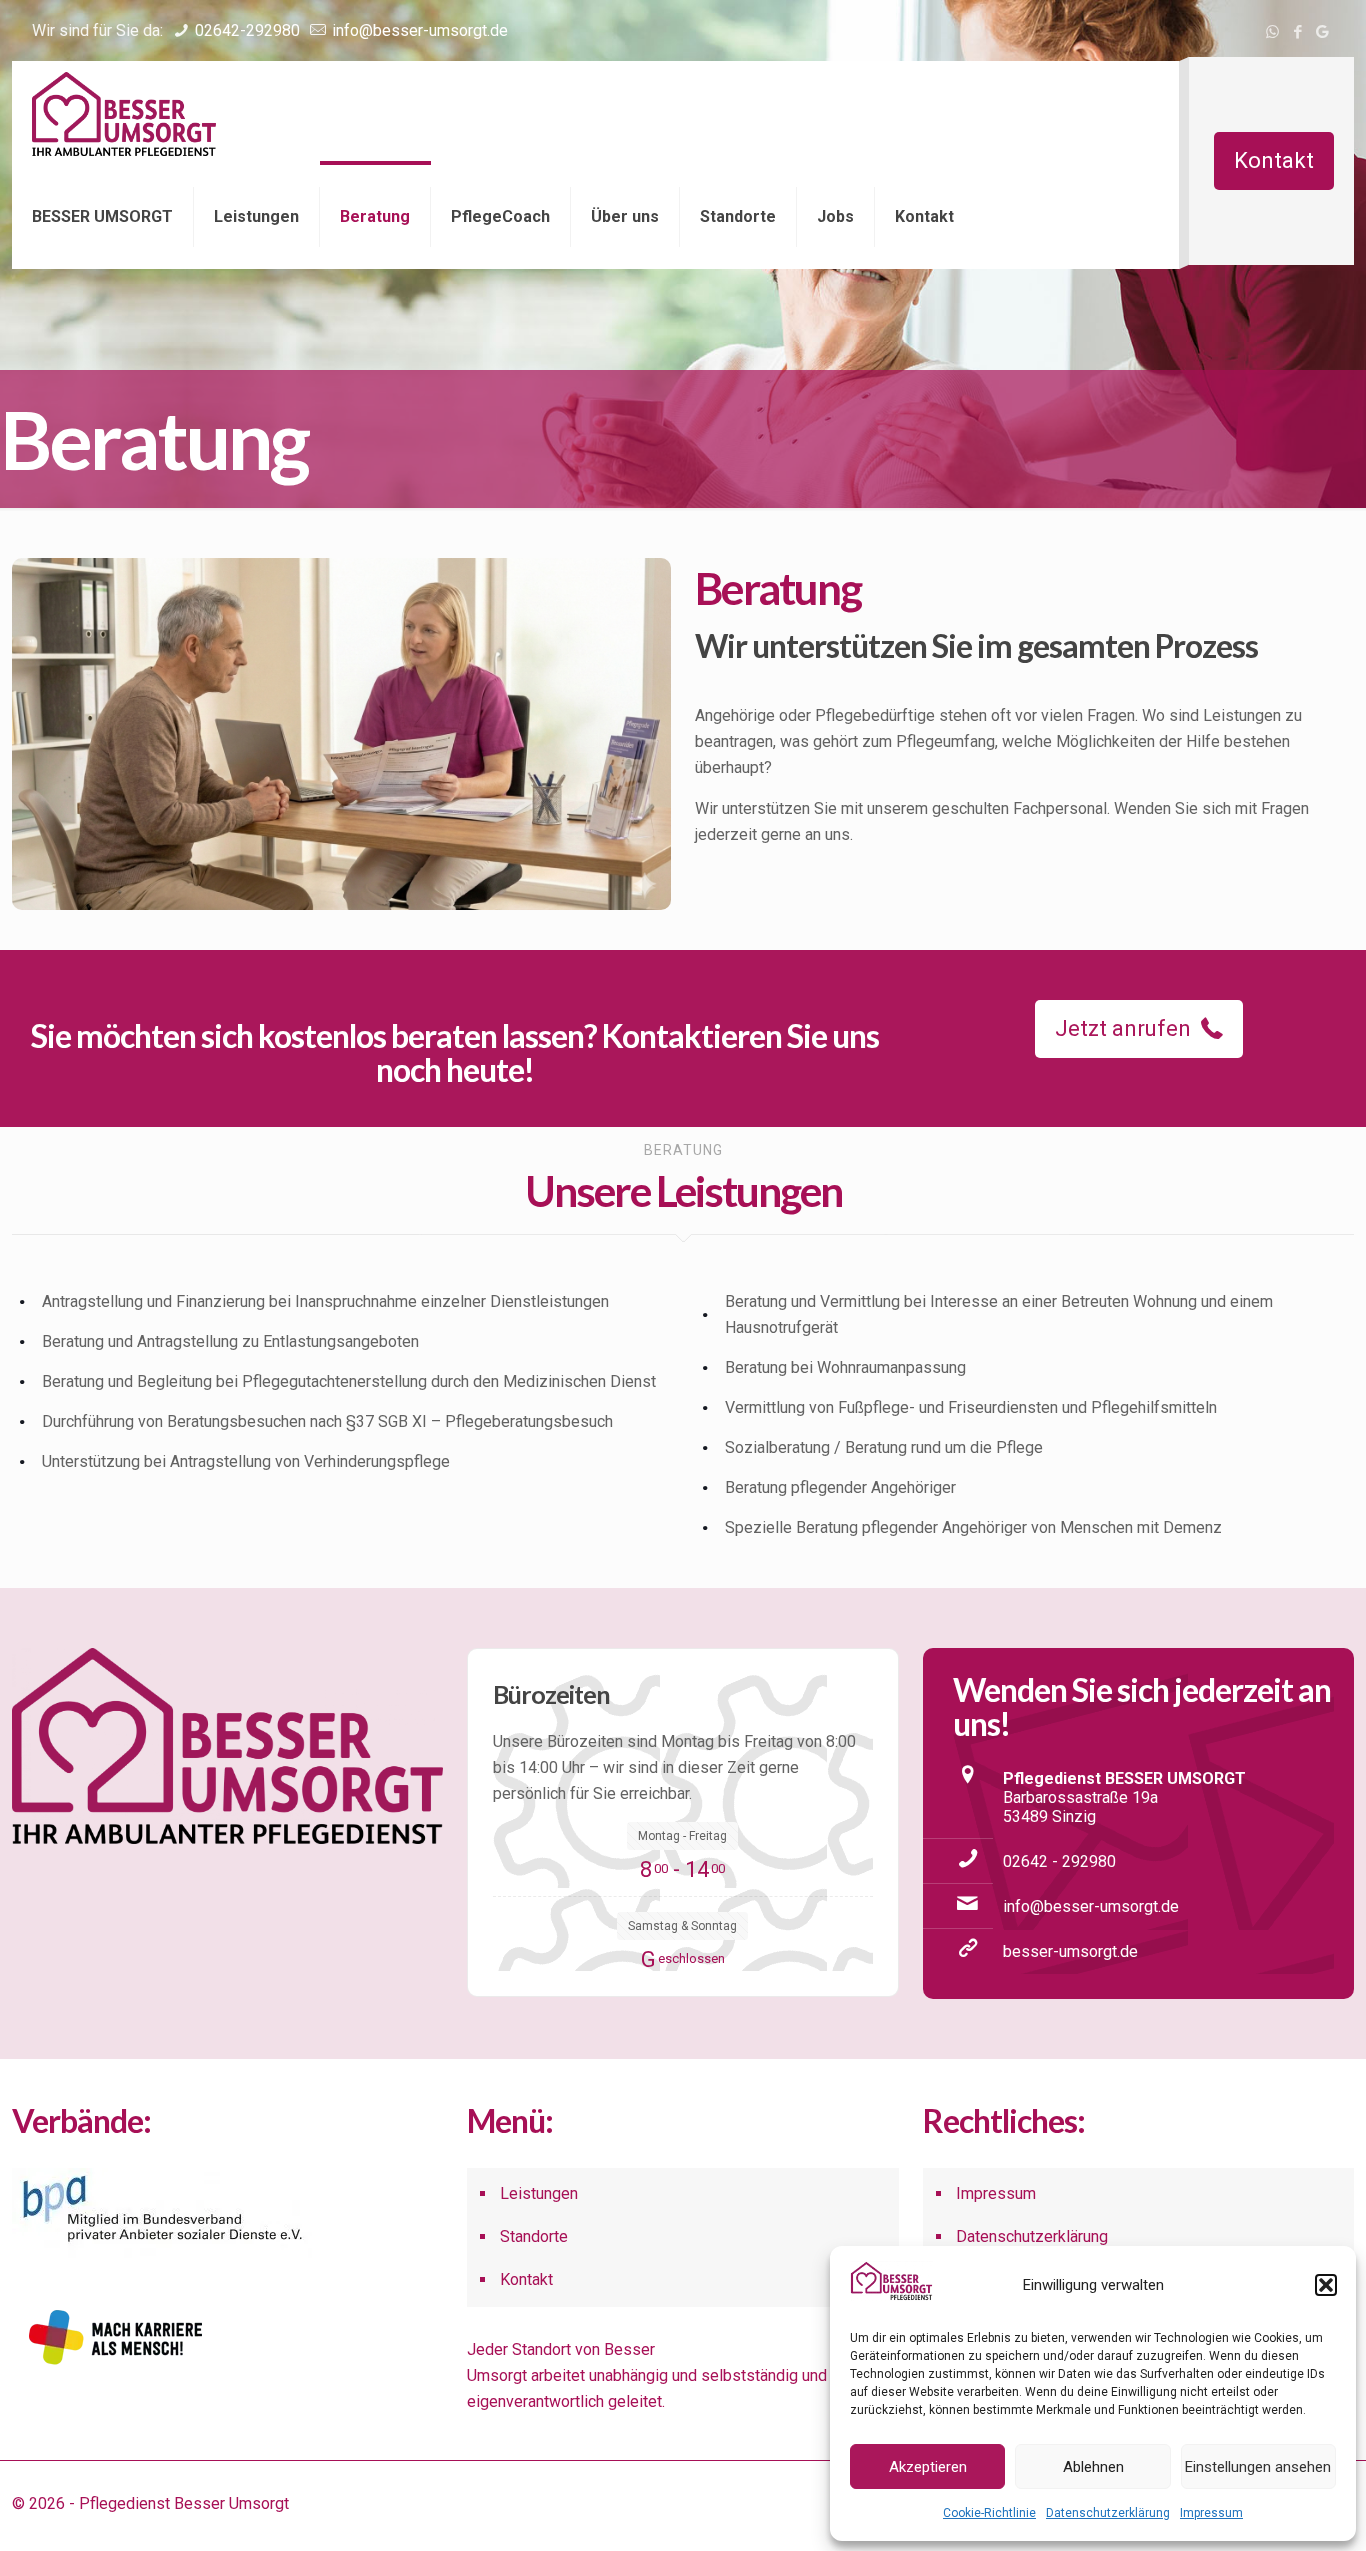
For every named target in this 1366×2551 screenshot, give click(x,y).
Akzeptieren (928, 2467)
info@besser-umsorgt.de (418, 30)
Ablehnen (1093, 2467)
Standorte (534, 2236)
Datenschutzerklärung (1108, 2513)
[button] (1326, 2285)
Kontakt (1274, 160)
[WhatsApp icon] (1272, 32)
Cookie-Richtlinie (989, 2513)
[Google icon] (1322, 32)
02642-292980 (245, 30)
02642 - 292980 (1059, 1861)
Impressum (1211, 2513)
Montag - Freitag (682, 1836)
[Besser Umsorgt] (124, 113)
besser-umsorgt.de (1070, 1951)
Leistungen (539, 2193)
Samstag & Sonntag (682, 1926)
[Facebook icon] (1297, 32)
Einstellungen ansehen (1258, 2467)
